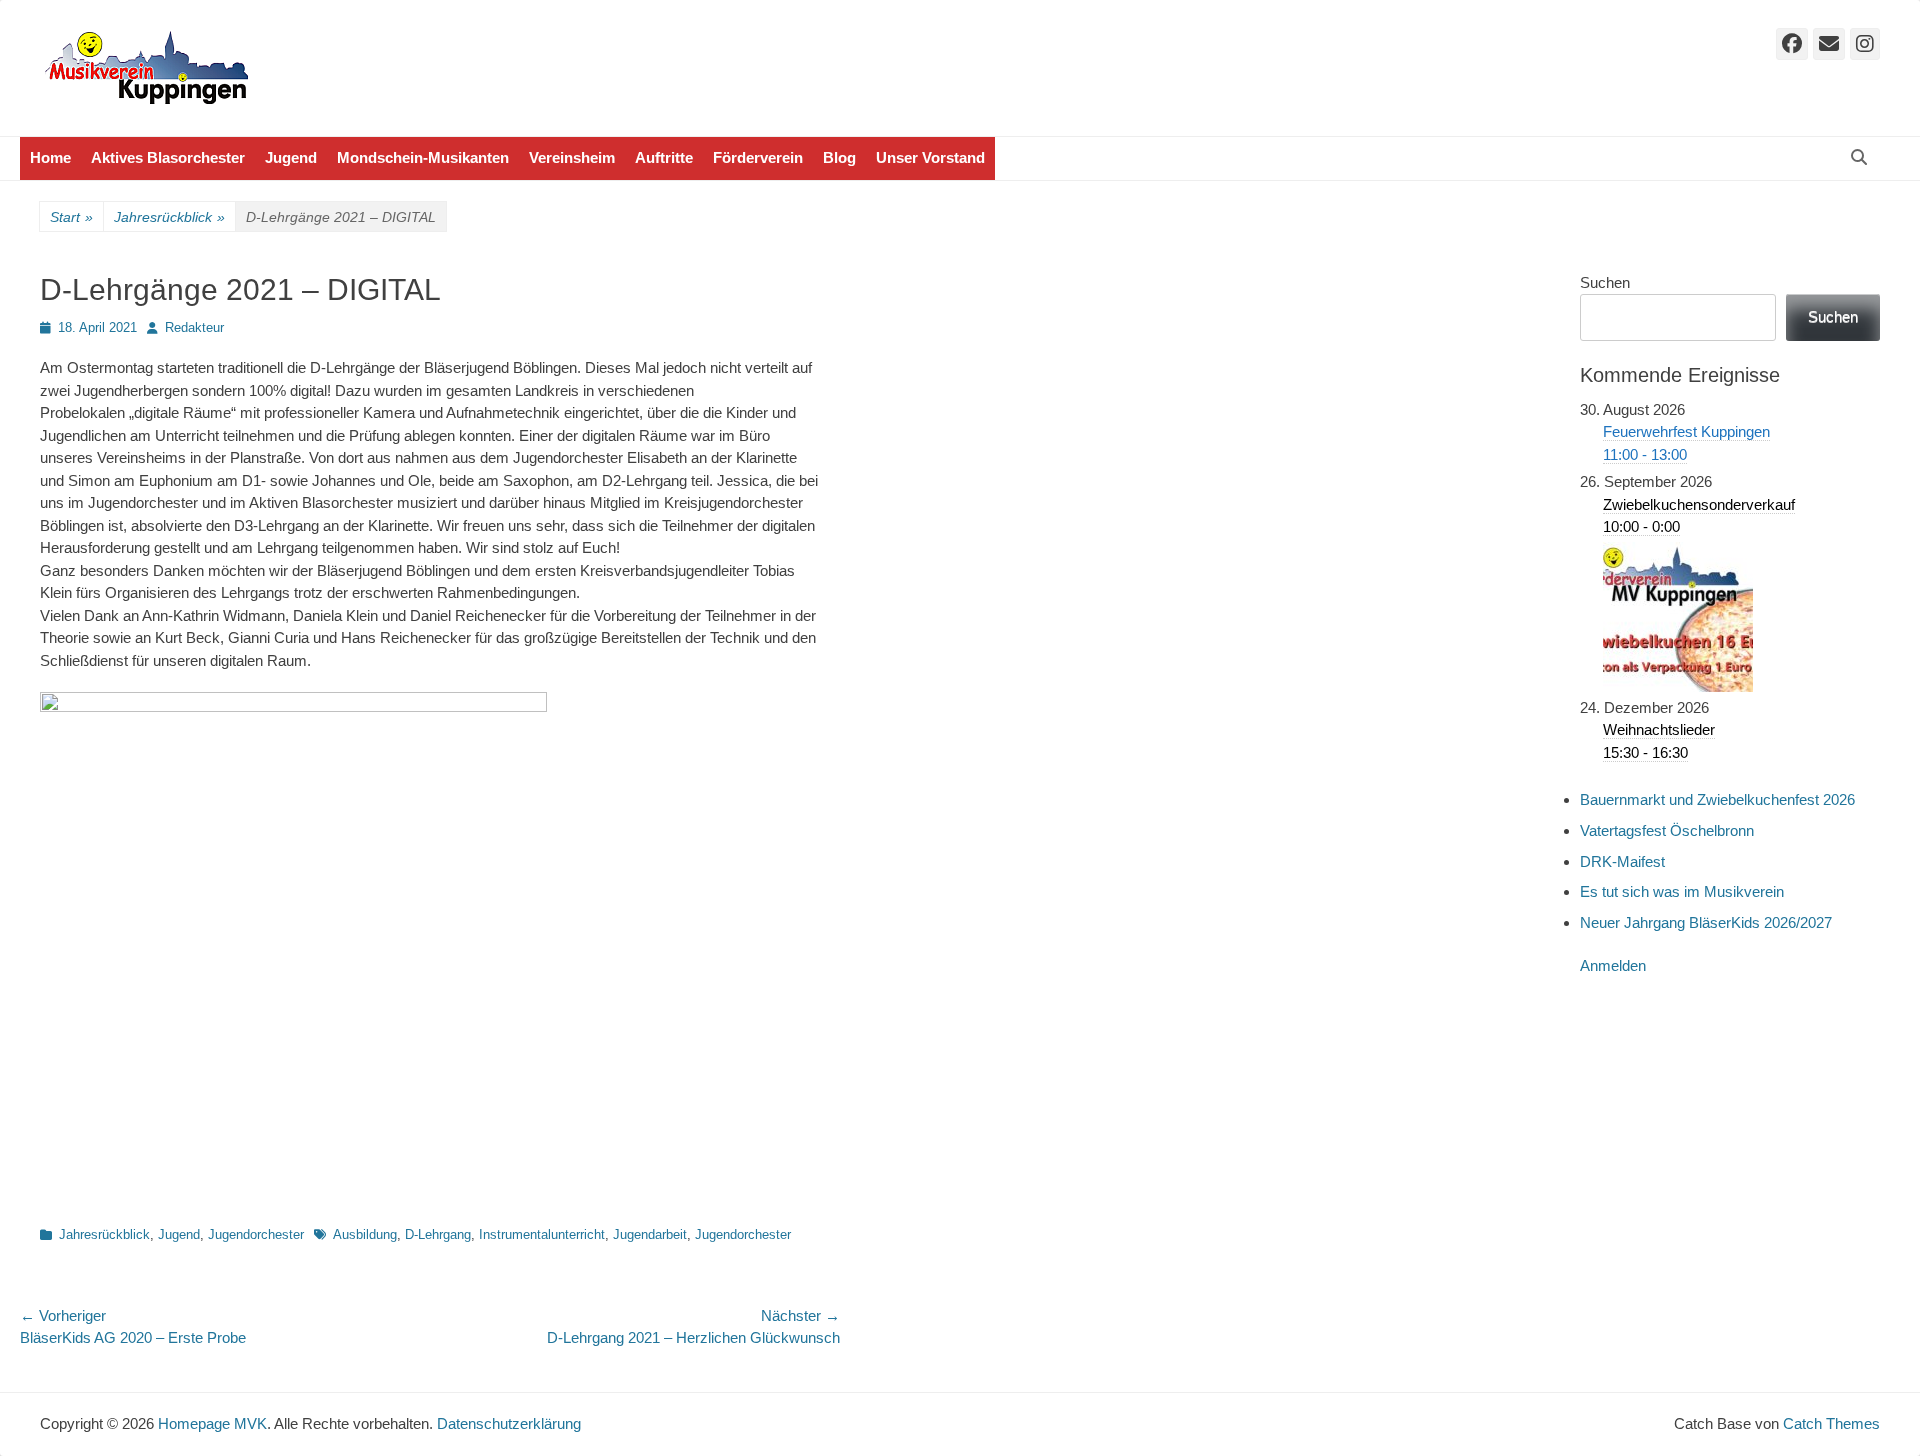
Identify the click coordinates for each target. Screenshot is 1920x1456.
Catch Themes (1831, 1423)
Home (50, 157)
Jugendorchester (256, 1234)
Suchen (1605, 282)
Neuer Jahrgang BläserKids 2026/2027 (1706, 922)
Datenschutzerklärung (509, 1423)
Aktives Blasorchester (168, 157)
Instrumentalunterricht (542, 1234)
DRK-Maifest (1622, 861)
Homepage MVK (212, 1423)
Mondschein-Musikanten (423, 157)
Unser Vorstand (930, 157)
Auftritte (664, 157)
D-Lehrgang (438, 1234)
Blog (839, 157)
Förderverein (758, 157)
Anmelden (1613, 965)
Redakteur (194, 327)
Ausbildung (365, 1234)
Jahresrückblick (169, 217)
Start (71, 217)
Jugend (291, 157)
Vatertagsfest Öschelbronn (1667, 830)
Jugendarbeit (650, 1234)
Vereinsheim (572, 157)
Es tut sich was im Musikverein (1682, 891)
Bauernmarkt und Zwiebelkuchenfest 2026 (1717, 799)
